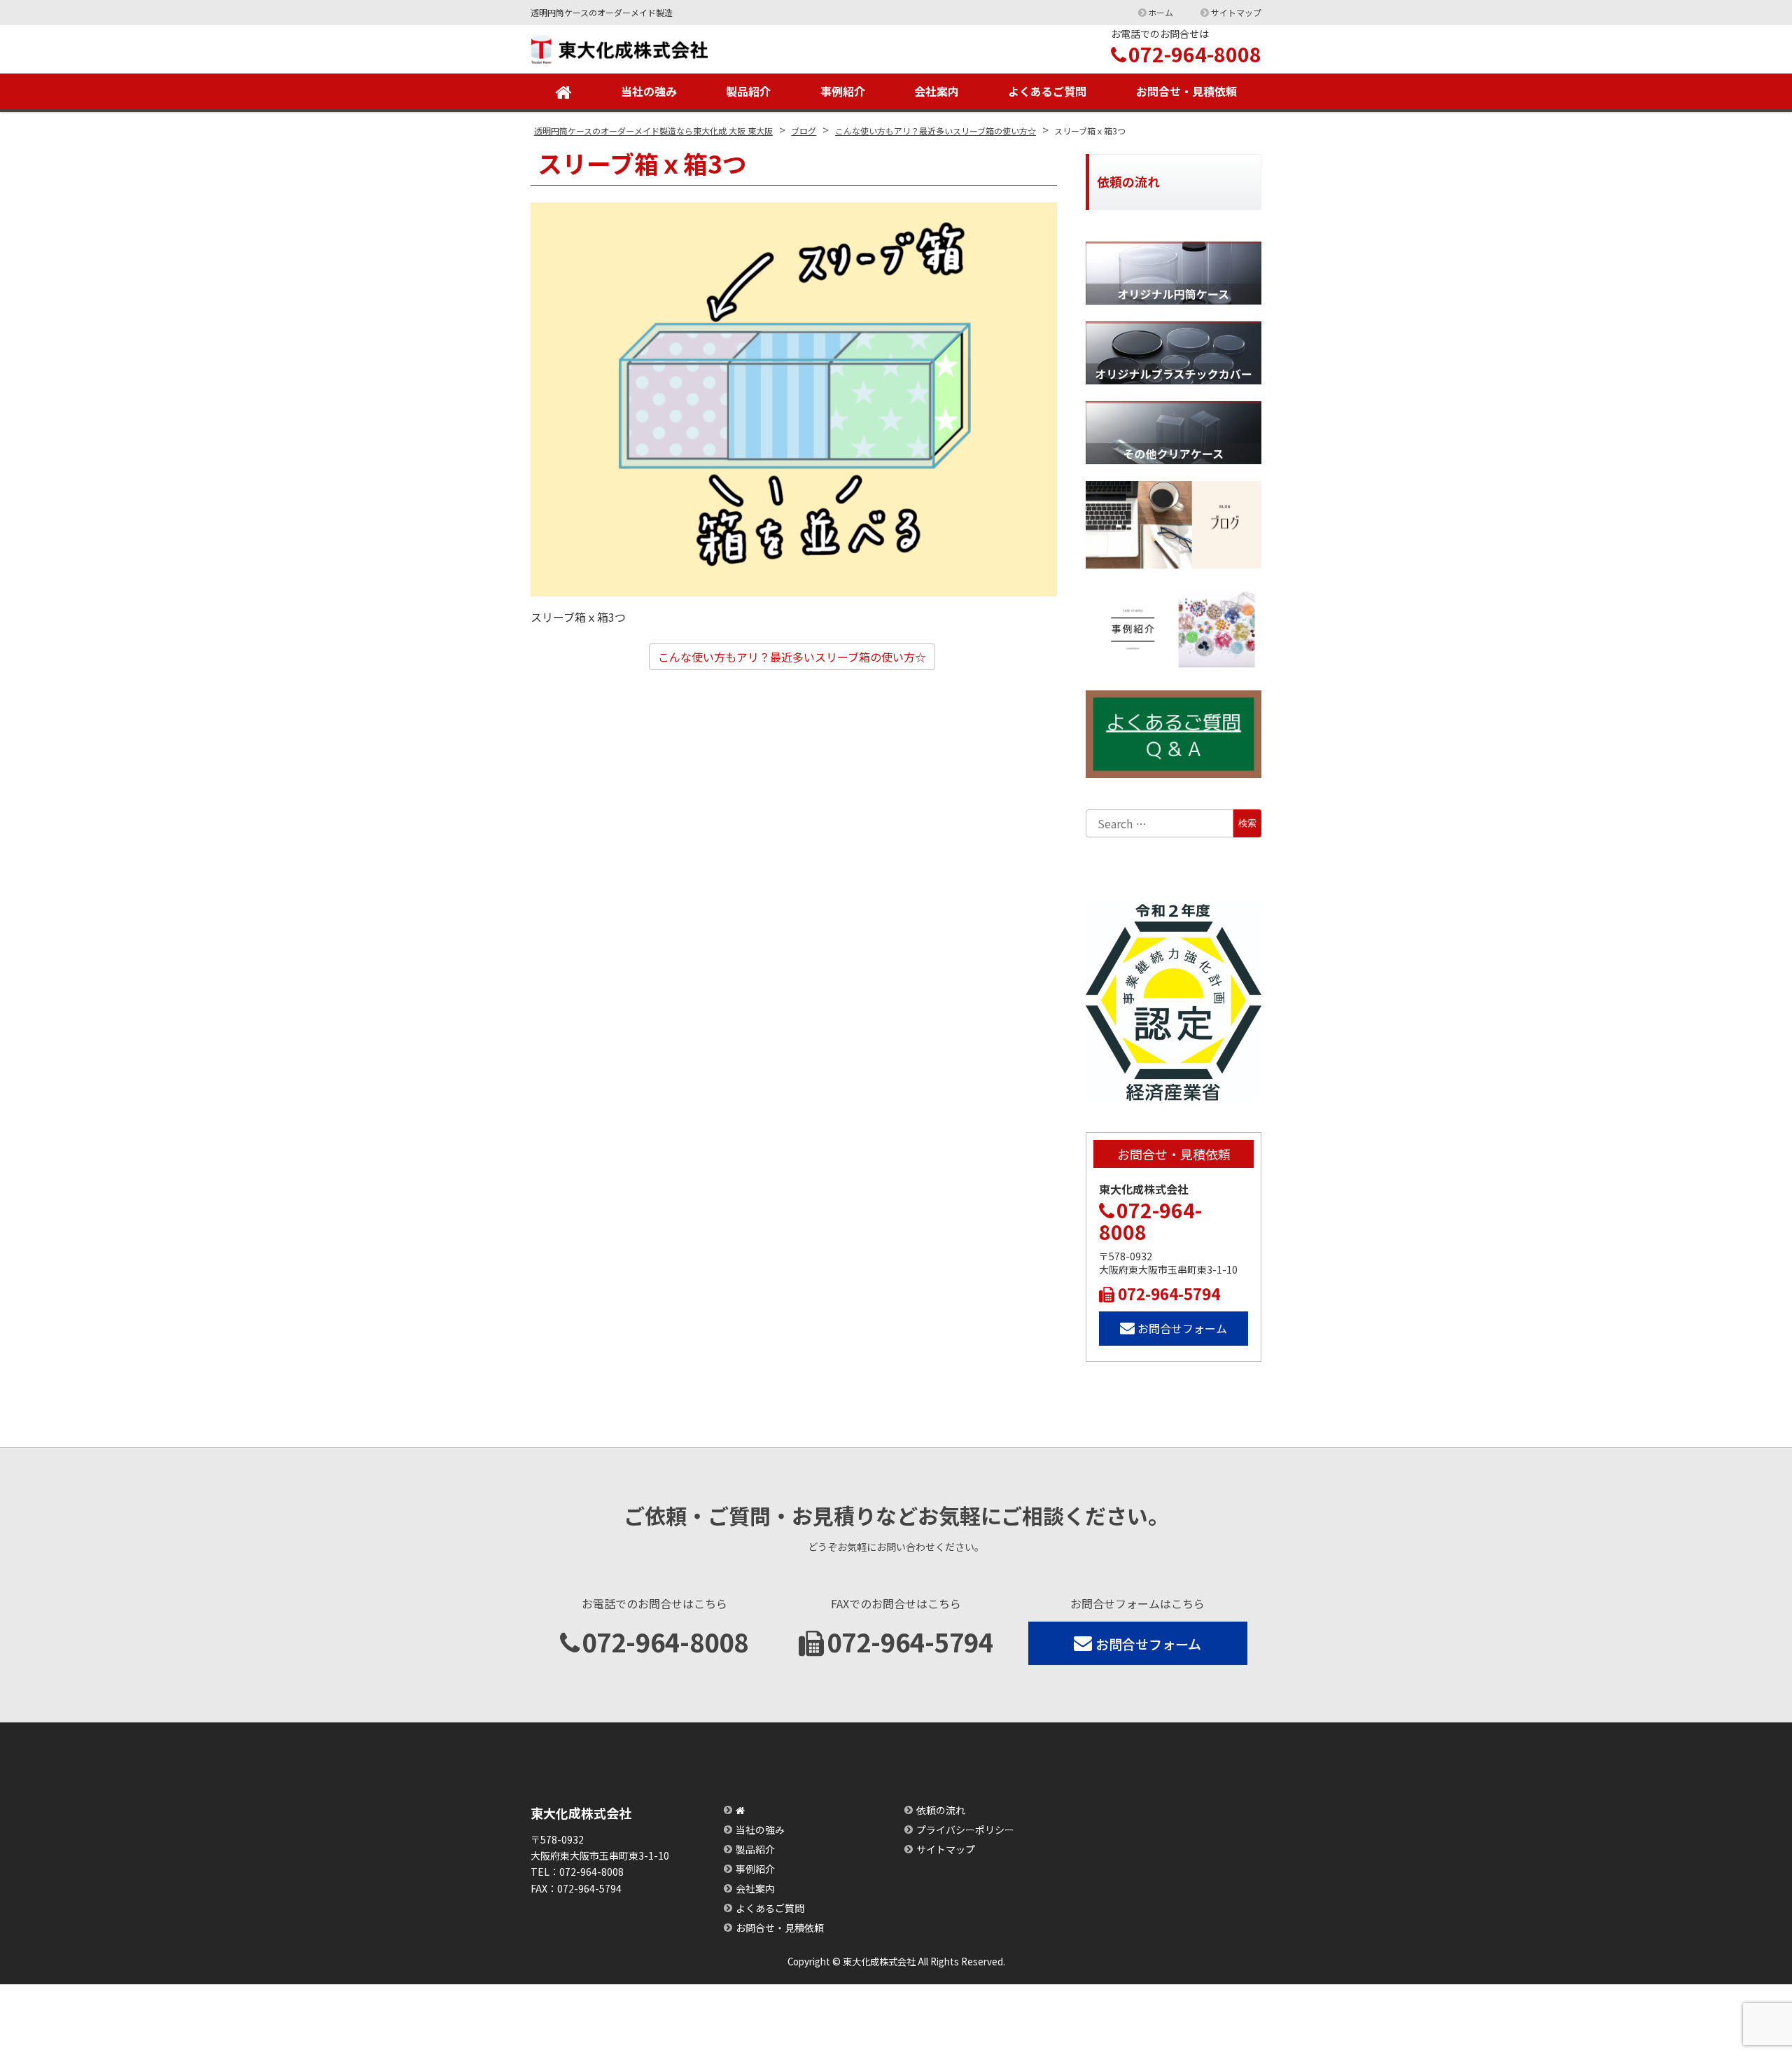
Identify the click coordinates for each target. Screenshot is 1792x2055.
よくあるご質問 (1047, 91)
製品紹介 (748, 91)
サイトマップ (1236, 12)
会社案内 (937, 91)
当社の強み (649, 91)
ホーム (1161, 12)
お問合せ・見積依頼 (1186, 91)
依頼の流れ (941, 1810)
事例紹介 (843, 91)
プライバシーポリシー (965, 1830)
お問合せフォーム (1182, 1328)
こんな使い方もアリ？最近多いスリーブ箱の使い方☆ (792, 657)
